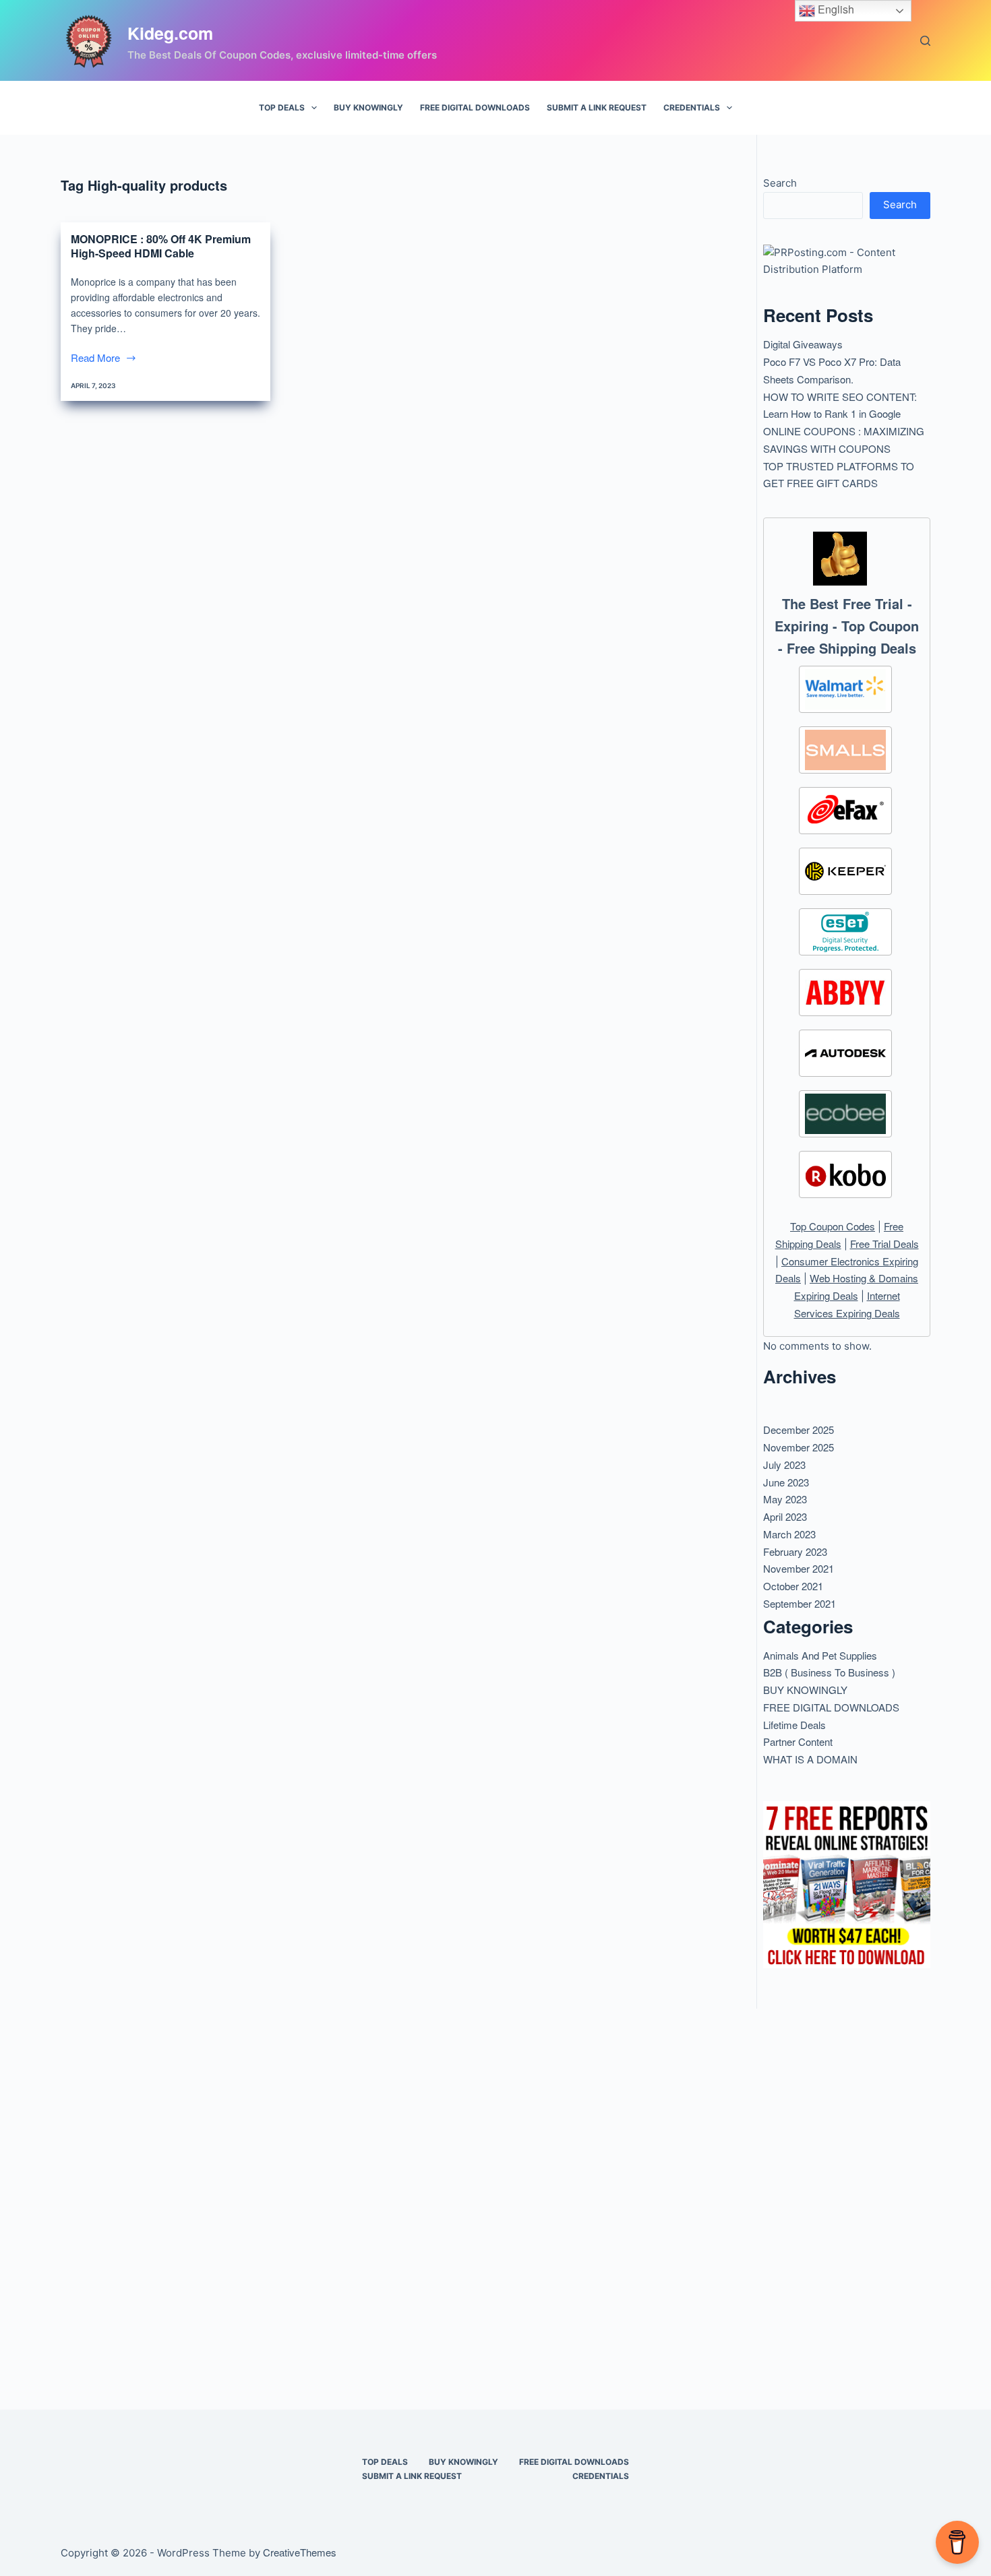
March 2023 (789, 1534)
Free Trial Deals (884, 1244)
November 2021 (799, 1568)
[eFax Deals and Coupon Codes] (845, 811)
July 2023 (784, 1465)
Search (780, 183)
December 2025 (799, 1430)
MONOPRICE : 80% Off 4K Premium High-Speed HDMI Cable (161, 246)
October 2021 (793, 1586)
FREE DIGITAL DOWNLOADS (475, 107)
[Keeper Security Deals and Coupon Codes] (845, 871)
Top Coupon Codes (833, 1226)
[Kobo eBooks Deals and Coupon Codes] (845, 1174)
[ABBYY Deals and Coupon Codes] (845, 993)
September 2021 (800, 1603)
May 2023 (785, 1499)
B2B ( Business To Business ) (829, 1672)
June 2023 (786, 1482)
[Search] (925, 41)
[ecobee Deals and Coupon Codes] (845, 1114)
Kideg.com (170, 33)
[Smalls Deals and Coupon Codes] (845, 750)
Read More (102, 358)
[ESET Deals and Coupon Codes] (845, 932)
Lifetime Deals (794, 1725)
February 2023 (795, 1551)
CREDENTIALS (692, 107)
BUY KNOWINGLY (368, 107)
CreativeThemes (300, 2552)
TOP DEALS (282, 107)
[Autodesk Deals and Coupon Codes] (845, 1053)
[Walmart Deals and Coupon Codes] (845, 689)
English (835, 9)
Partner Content (798, 1741)
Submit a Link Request (597, 107)
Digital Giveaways (803, 344)
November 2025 (799, 1447)
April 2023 (785, 1516)
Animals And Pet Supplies (820, 1655)
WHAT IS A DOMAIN (810, 1759)
